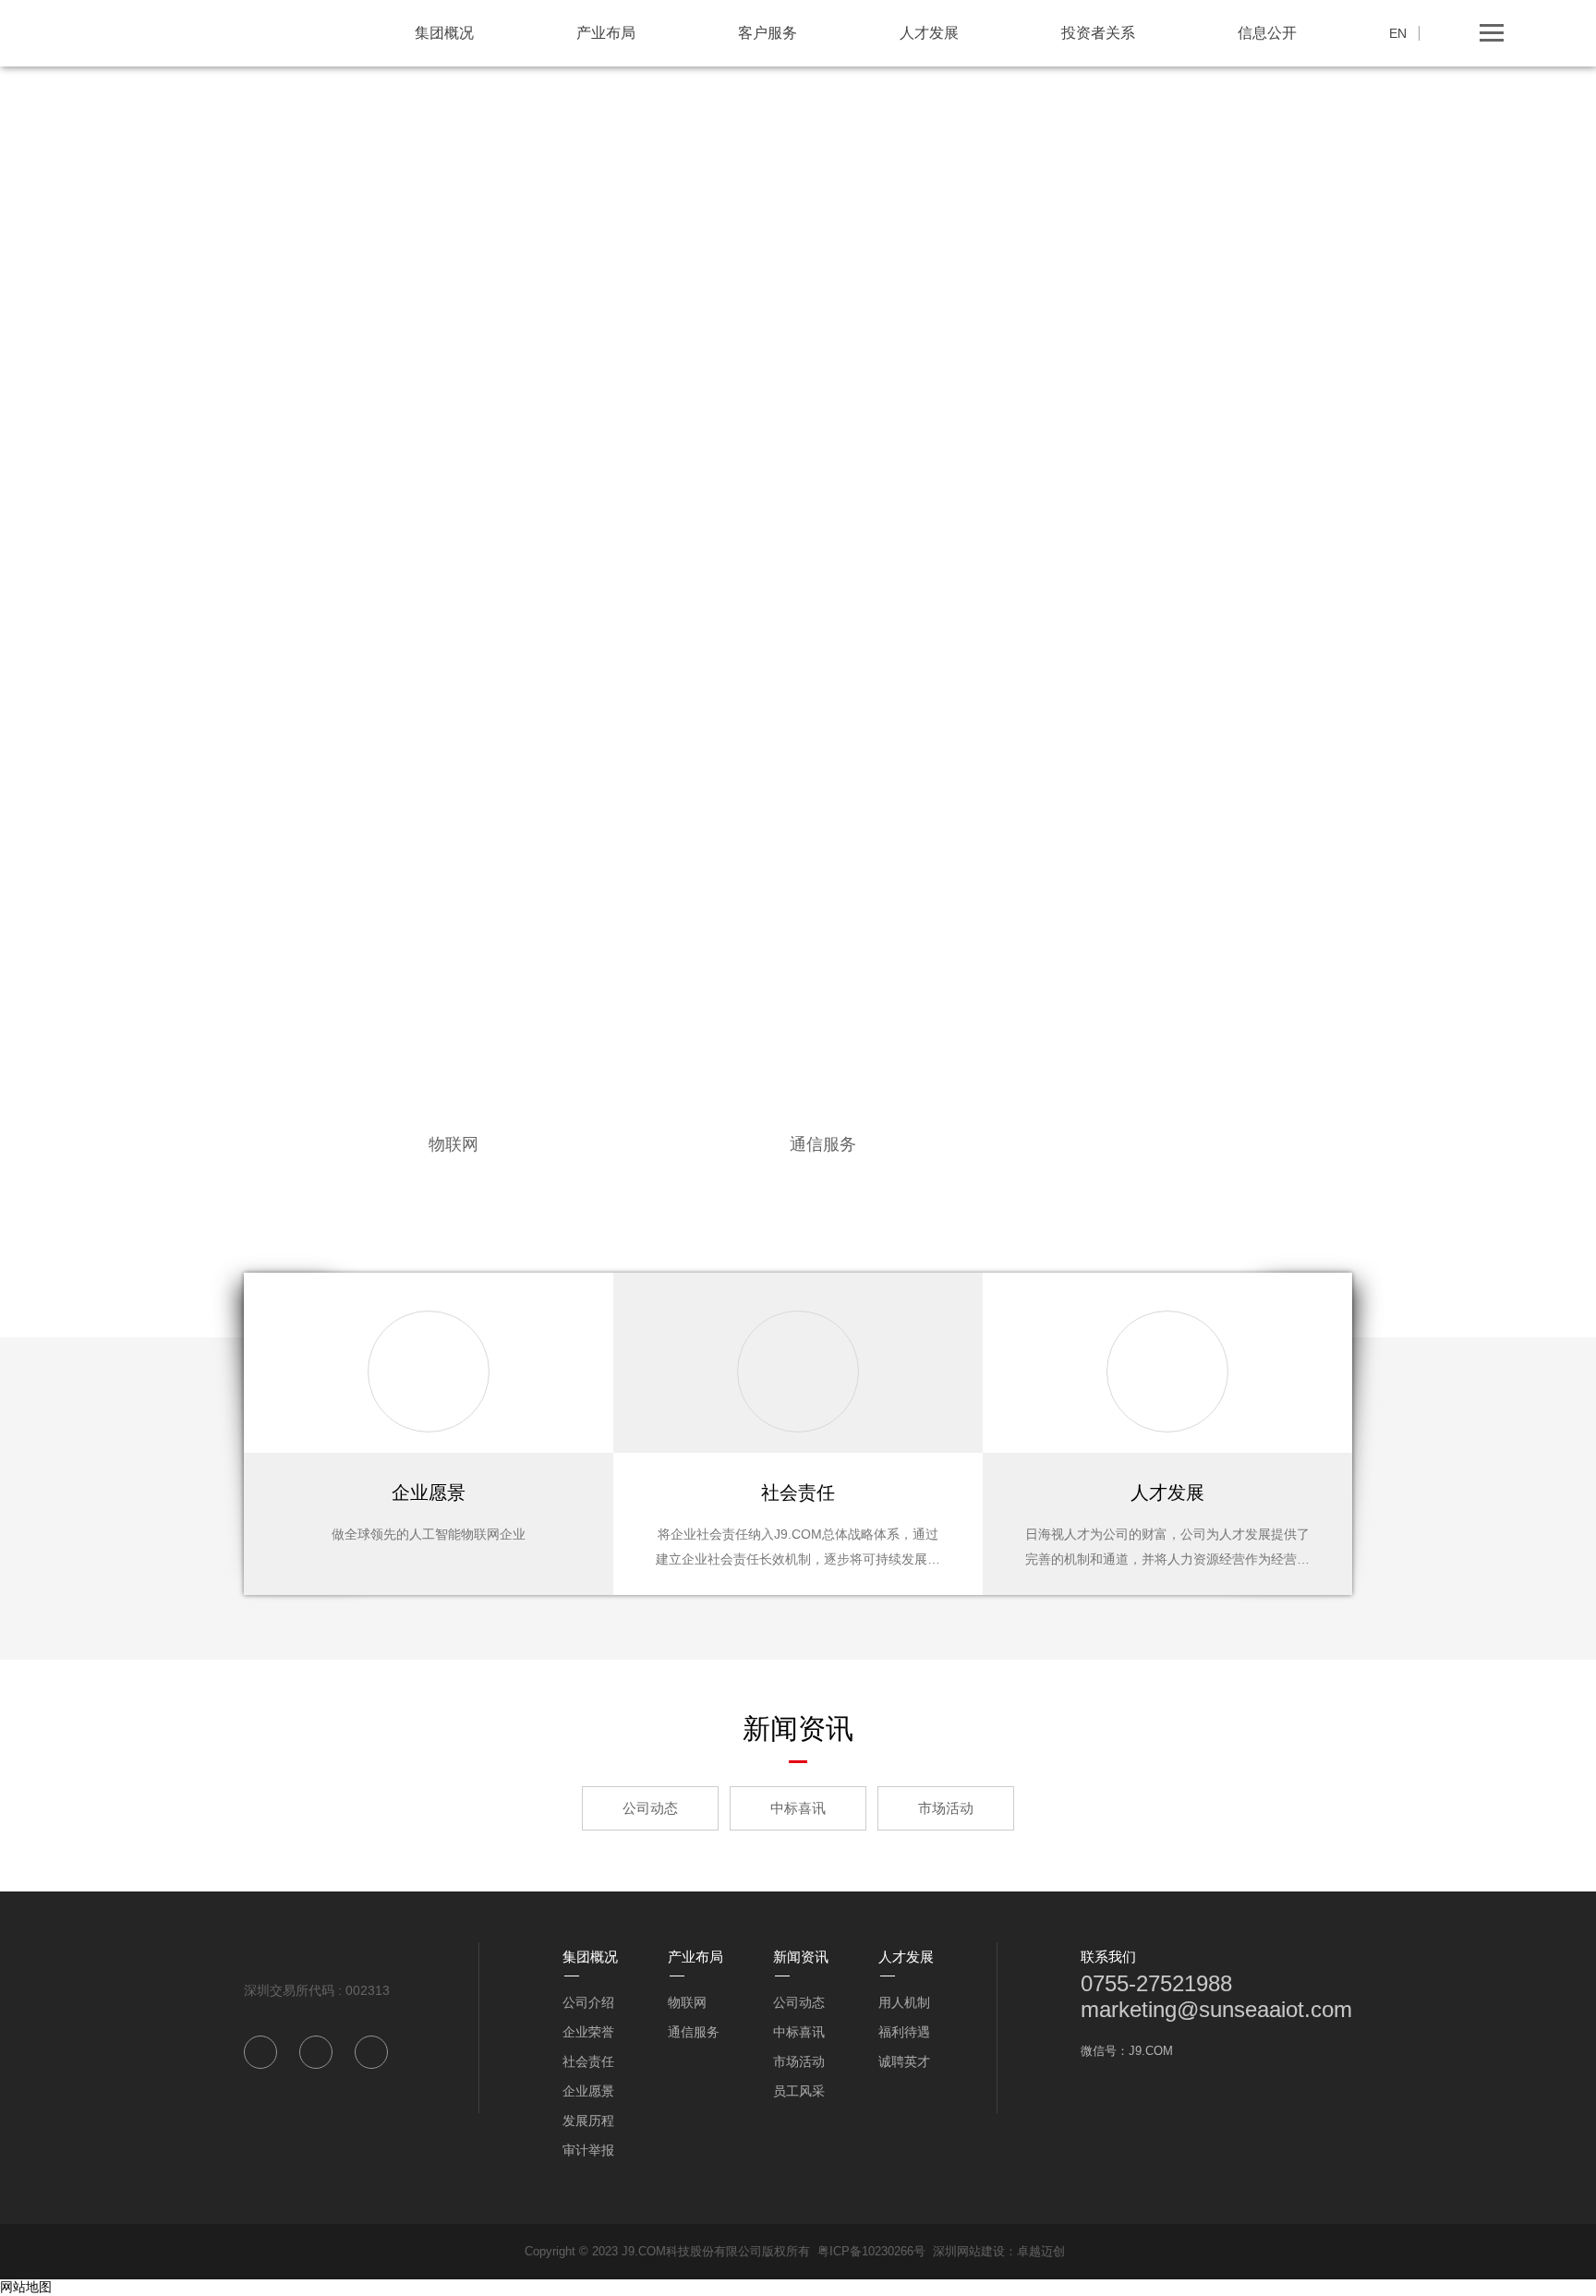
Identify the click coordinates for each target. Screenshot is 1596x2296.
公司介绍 (588, 2002)
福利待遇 (904, 2032)
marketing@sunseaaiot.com (1216, 2009)
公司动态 (650, 1808)
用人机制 (904, 2002)
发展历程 (588, 2121)
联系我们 (1108, 1957)
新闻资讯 (801, 1957)
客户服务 (768, 33)
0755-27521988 (1156, 1983)
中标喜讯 (798, 1808)
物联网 (687, 2002)
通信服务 (694, 2032)
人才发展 (929, 33)
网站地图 (26, 2287)
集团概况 (444, 33)
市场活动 (946, 1808)
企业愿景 (588, 2091)
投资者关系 (1098, 33)
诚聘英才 (904, 2061)
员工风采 (799, 2091)
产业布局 (606, 33)
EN (1398, 33)
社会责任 (588, 2061)
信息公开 (1267, 33)
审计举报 (588, 2150)
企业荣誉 (588, 2032)
